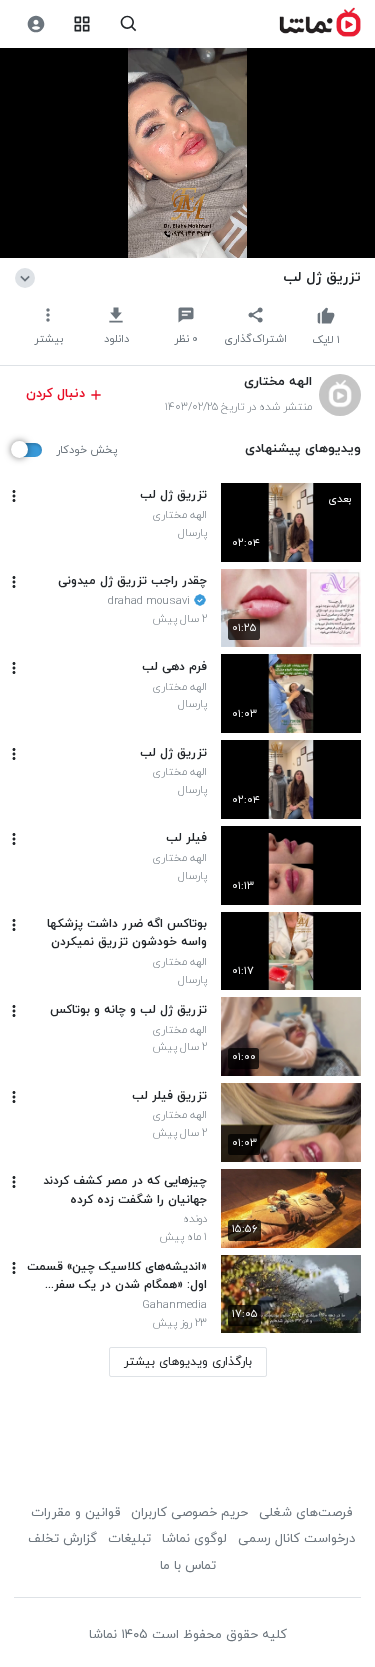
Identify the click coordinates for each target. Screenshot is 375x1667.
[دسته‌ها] (82, 24)
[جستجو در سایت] (128, 24)
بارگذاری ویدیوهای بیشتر (188, 1362)
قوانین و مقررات (75, 1513)
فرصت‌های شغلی (305, 1513)
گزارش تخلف (62, 1539)
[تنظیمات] (35, 24)
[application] (187, 153)
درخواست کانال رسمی (296, 1539)
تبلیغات (129, 1539)
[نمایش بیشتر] (28, 277)
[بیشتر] (14, 496)
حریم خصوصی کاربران (189, 1513)
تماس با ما (188, 1566)
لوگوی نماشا (194, 1539)
